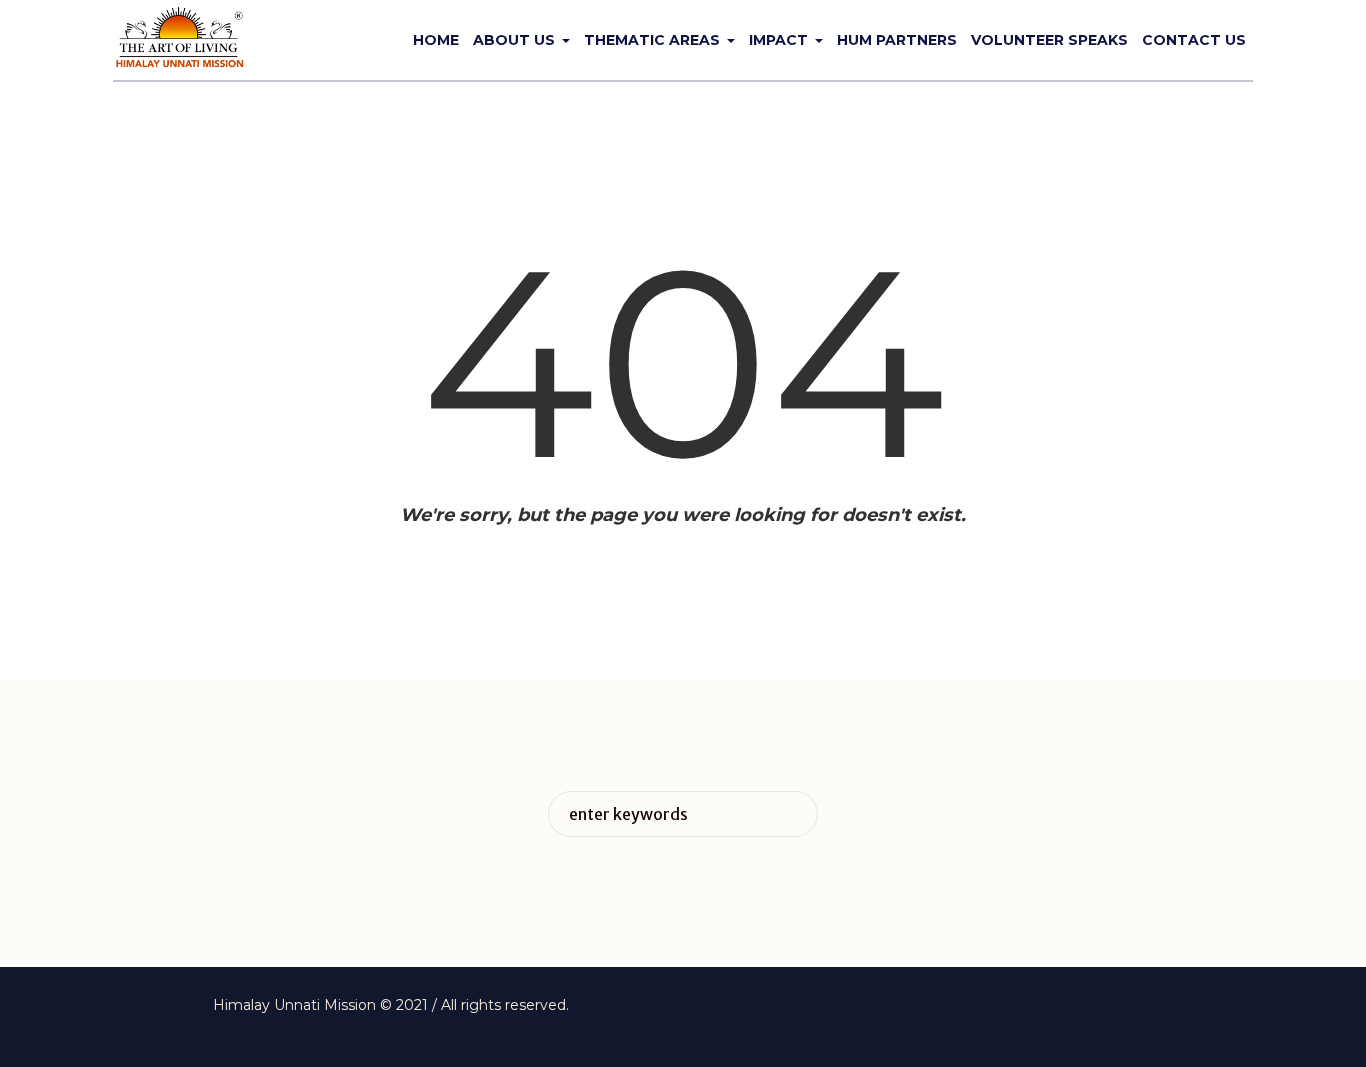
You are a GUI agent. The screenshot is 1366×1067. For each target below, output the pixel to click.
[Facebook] (1045, 1007)
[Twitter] (1076, 1007)
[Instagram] (1107, 1007)
